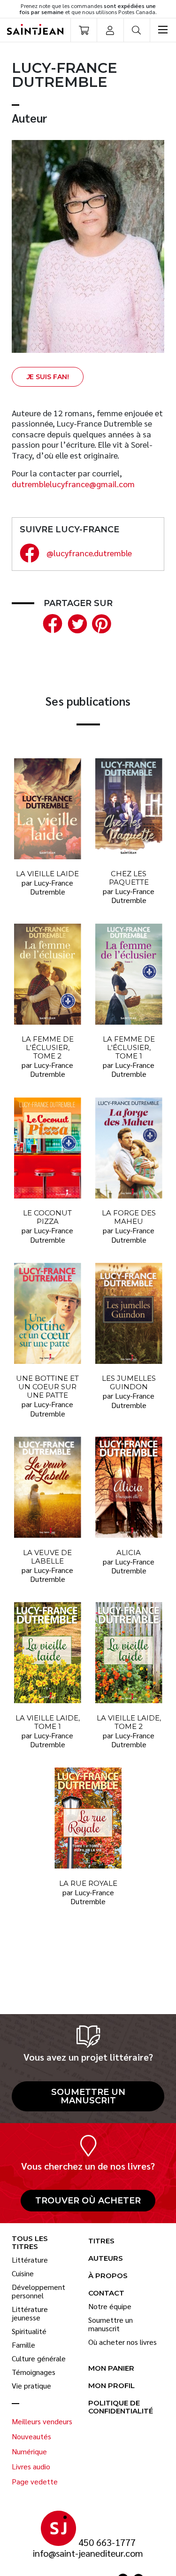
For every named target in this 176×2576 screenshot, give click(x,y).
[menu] (163, 30)
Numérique (29, 2451)
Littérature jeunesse (30, 2313)
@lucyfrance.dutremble (89, 553)
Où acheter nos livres (122, 2342)
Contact (106, 2293)
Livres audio (31, 2467)
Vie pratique (31, 2386)
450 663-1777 (107, 2542)
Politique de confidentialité (121, 2407)
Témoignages (34, 2372)
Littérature (30, 2260)
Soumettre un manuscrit (88, 2096)
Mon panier (111, 2369)
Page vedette (35, 2482)
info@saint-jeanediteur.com (88, 2553)
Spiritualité (29, 2331)
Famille (23, 2345)
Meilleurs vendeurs (42, 2421)
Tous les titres (30, 2243)
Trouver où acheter (88, 2201)
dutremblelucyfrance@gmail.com (73, 484)
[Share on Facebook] (51, 622)
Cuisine (23, 2273)
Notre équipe (110, 2306)
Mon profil (111, 2386)
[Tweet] (75, 622)
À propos (108, 2276)
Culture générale (39, 2358)
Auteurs (106, 2259)
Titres (101, 2241)
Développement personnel (38, 2291)
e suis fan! (48, 377)
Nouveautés (31, 2436)
